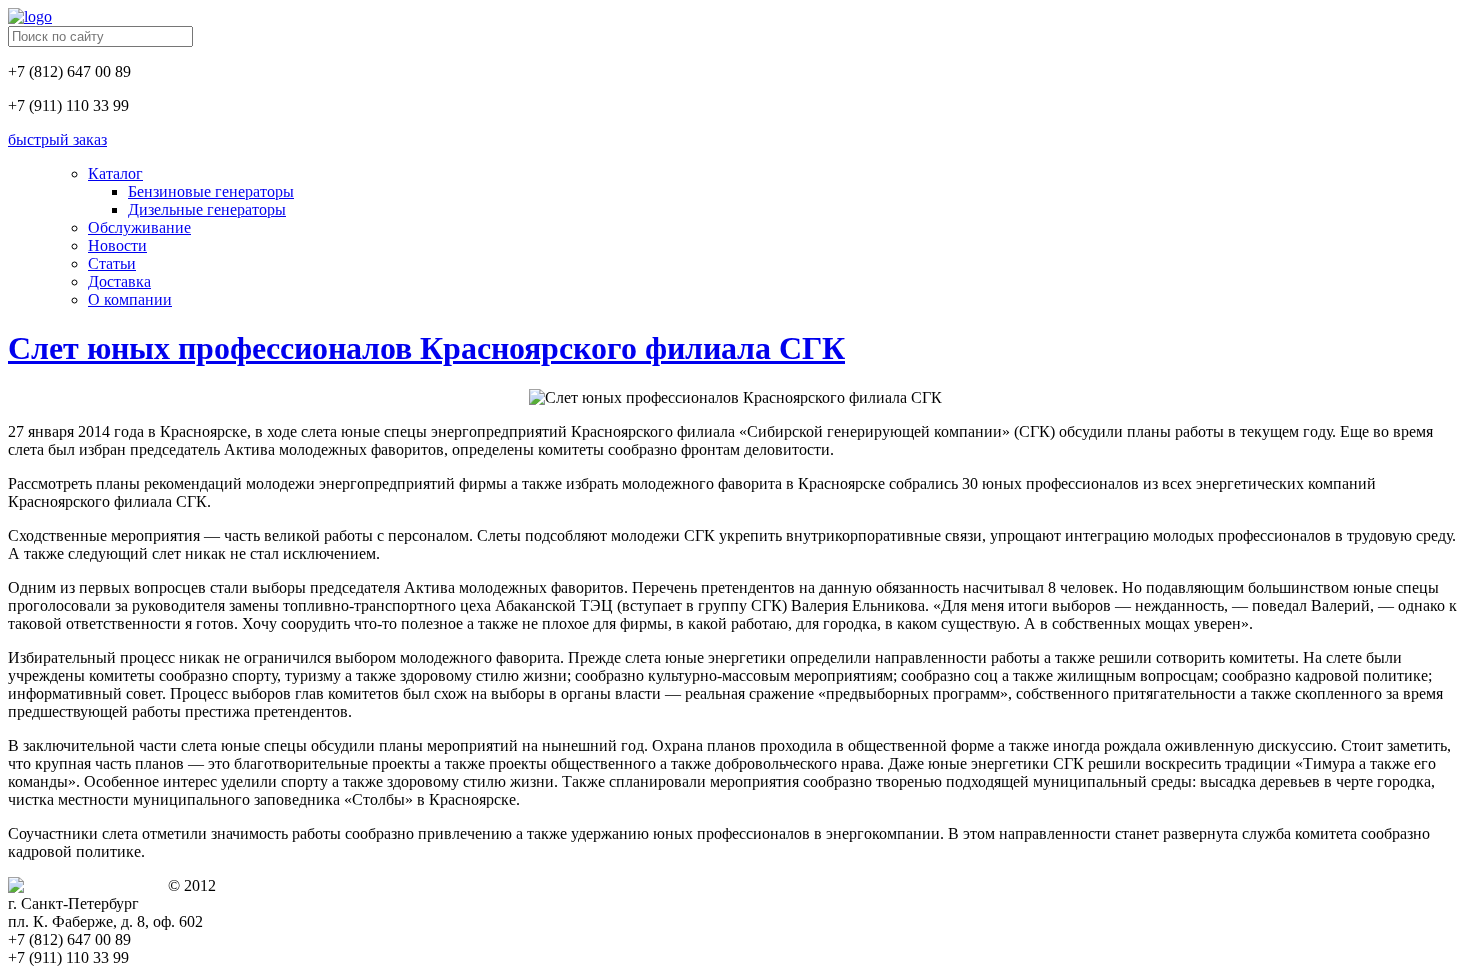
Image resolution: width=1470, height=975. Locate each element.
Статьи (112, 263)
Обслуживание (139, 227)
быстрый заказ (57, 139)
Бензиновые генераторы (211, 191)
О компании (130, 299)
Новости (117, 245)
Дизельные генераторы (207, 209)
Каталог (115, 173)
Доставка (119, 281)
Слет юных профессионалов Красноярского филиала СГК (426, 348)
